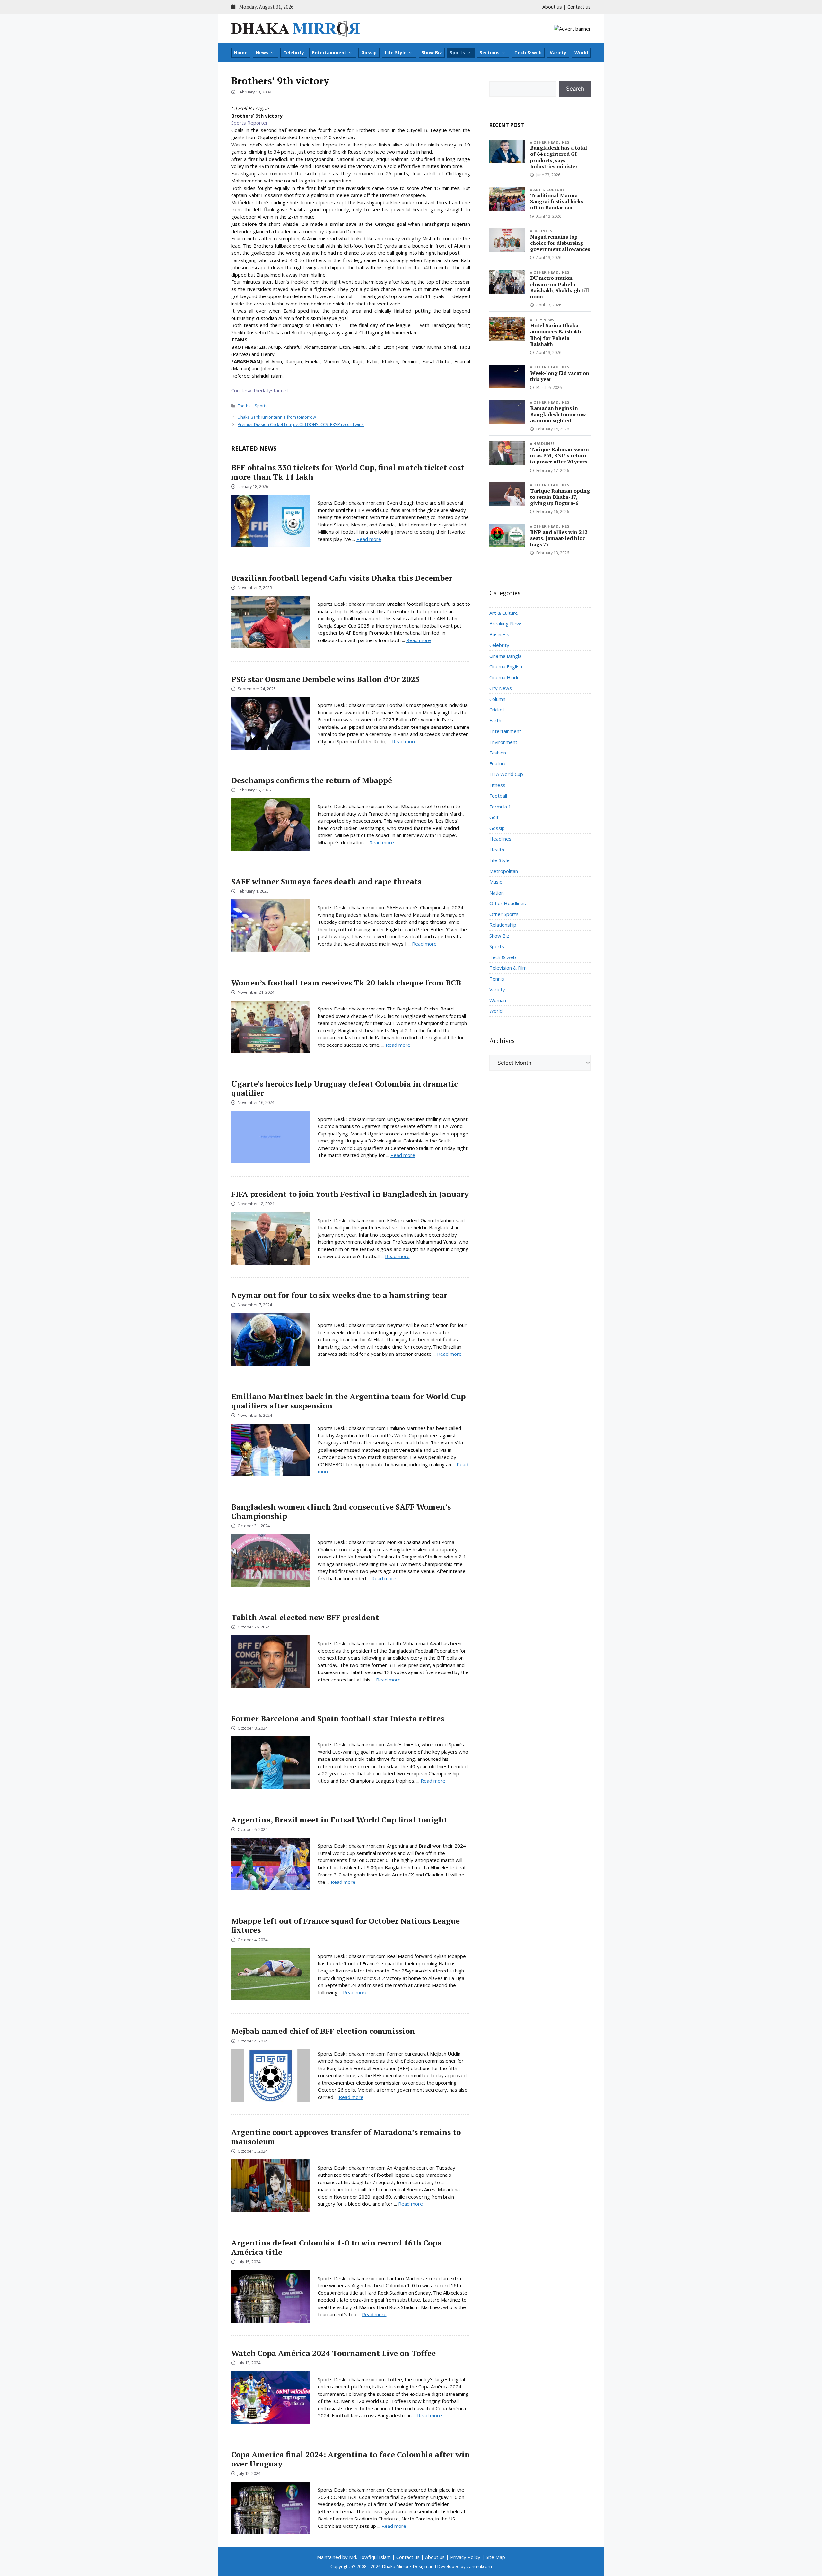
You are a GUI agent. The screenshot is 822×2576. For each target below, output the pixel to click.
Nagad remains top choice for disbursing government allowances (560, 243)
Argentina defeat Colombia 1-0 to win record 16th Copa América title (337, 2247)
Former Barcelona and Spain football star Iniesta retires (338, 1718)
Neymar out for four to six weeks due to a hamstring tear (339, 1295)
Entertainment (329, 53)
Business (543, 231)
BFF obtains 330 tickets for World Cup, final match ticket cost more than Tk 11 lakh (348, 472)
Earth (495, 720)
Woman (498, 1000)
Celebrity (294, 53)
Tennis (497, 979)
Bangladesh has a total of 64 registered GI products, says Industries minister (559, 157)
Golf (494, 817)
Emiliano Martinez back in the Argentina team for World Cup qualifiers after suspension (348, 1401)
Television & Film (508, 968)
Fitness (497, 785)
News (262, 53)
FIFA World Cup (506, 774)
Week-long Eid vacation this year (560, 376)
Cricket (497, 710)
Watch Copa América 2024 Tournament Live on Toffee (333, 2353)
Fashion (498, 753)
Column (497, 699)
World (581, 53)
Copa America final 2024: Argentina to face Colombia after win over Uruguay (350, 2459)
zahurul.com (479, 2566)
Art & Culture (549, 190)
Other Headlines (551, 142)
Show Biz (432, 53)
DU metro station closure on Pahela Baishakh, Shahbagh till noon (560, 287)
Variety (558, 53)
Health (497, 850)
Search (575, 89)
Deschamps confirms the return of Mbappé (312, 780)
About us (552, 7)
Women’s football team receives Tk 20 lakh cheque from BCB (346, 983)
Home (241, 53)
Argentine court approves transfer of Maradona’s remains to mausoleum (346, 2137)
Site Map (495, 2557)
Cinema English (506, 666)
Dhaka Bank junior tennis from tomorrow (277, 417)
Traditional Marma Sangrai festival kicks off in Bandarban (557, 201)
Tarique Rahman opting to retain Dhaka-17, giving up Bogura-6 (560, 497)
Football (245, 406)
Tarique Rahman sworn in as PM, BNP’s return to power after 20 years (560, 455)
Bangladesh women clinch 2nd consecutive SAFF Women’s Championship (341, 1511)
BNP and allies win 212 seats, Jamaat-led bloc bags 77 (559, 538)
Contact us (579, 7)
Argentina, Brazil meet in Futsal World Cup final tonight (339, 1820)
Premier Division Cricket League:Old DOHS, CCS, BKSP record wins (301, 424)
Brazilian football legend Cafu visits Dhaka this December (342, 578)
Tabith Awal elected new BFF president (305, 1617)
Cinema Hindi (504, 677)
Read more (369, 539)
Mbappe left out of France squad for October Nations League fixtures (345, 1925)
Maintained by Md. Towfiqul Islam (354, 2557)
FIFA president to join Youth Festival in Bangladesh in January (350, 1194)
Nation (497, 893)
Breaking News (506, 623)
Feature (498, 763)
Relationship (503, 925)
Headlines (544, 443)
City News (544, 320)
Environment (503, 742)
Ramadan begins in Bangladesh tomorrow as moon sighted (558, 414)
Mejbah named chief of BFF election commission (323, 2031)
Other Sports (504, 914)
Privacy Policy (465, 2557)
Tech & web (528, 53)
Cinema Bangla (505, 656)
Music (496, 882)
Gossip (369, 53)
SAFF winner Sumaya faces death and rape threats (326, 881)
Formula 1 (500, 807)
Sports (457, 53)
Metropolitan (504, 871)
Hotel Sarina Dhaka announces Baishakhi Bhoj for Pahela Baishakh (556, 335)
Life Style (396, 53)
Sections (490, 53)
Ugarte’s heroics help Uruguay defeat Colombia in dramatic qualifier (345, 1088)
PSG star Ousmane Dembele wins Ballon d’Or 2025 (325, 679)
